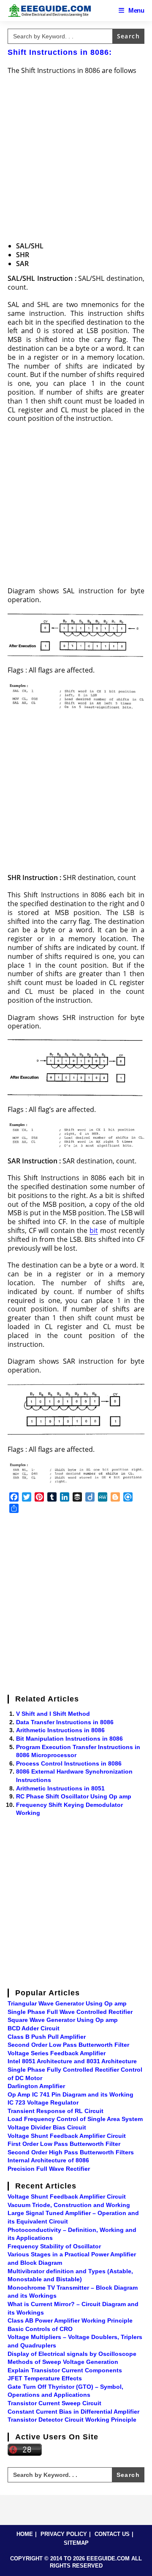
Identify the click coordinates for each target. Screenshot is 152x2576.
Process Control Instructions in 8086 (69, 1763)
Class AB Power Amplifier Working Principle (70, 2320)
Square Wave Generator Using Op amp (63, 2020)
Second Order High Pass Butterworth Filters (71, 2152)
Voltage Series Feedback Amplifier (57, 2053)
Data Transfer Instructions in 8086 (65, 1722)
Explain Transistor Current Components (65, 2370)
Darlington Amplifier (36, 2086)
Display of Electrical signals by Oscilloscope (72, 2354)
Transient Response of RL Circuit (56, 2111)
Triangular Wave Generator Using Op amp (67, 2003)
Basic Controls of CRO (40, 2329)
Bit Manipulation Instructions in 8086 (69, 1739)
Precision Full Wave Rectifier (49, 2169)
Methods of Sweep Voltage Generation (63, 2362)
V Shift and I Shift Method (53, 1714)
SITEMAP (76, 2543)
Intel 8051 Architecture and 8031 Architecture (72, 2061)
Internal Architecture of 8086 (48, 2160)
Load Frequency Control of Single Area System (75, 2119)
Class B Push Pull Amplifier (47, 2037)
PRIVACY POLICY (64, 2534)
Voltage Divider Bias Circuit (47, 2127)
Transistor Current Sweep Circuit (54, 2403)
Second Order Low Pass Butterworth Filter (68, 2045)
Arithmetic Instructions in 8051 (60, 1788)
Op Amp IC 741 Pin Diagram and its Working (71, 2094)
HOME (25, 2534)
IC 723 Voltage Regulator (43, 2102)
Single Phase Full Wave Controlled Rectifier (70, 2012)
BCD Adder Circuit (34, 2028)
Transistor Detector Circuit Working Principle (72, 2420)
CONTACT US (112, 2534)
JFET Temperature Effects (45, 2378)
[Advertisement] (76, 159)
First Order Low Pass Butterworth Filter (64, 2144)
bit (94, 1230)
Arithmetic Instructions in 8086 (60, 1730)
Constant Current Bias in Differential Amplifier (73, 2412)
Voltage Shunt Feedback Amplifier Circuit (67, 2136)
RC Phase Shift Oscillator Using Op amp (74, 1796)
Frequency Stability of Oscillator (54, 2246)
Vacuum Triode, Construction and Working (69, 2205)
